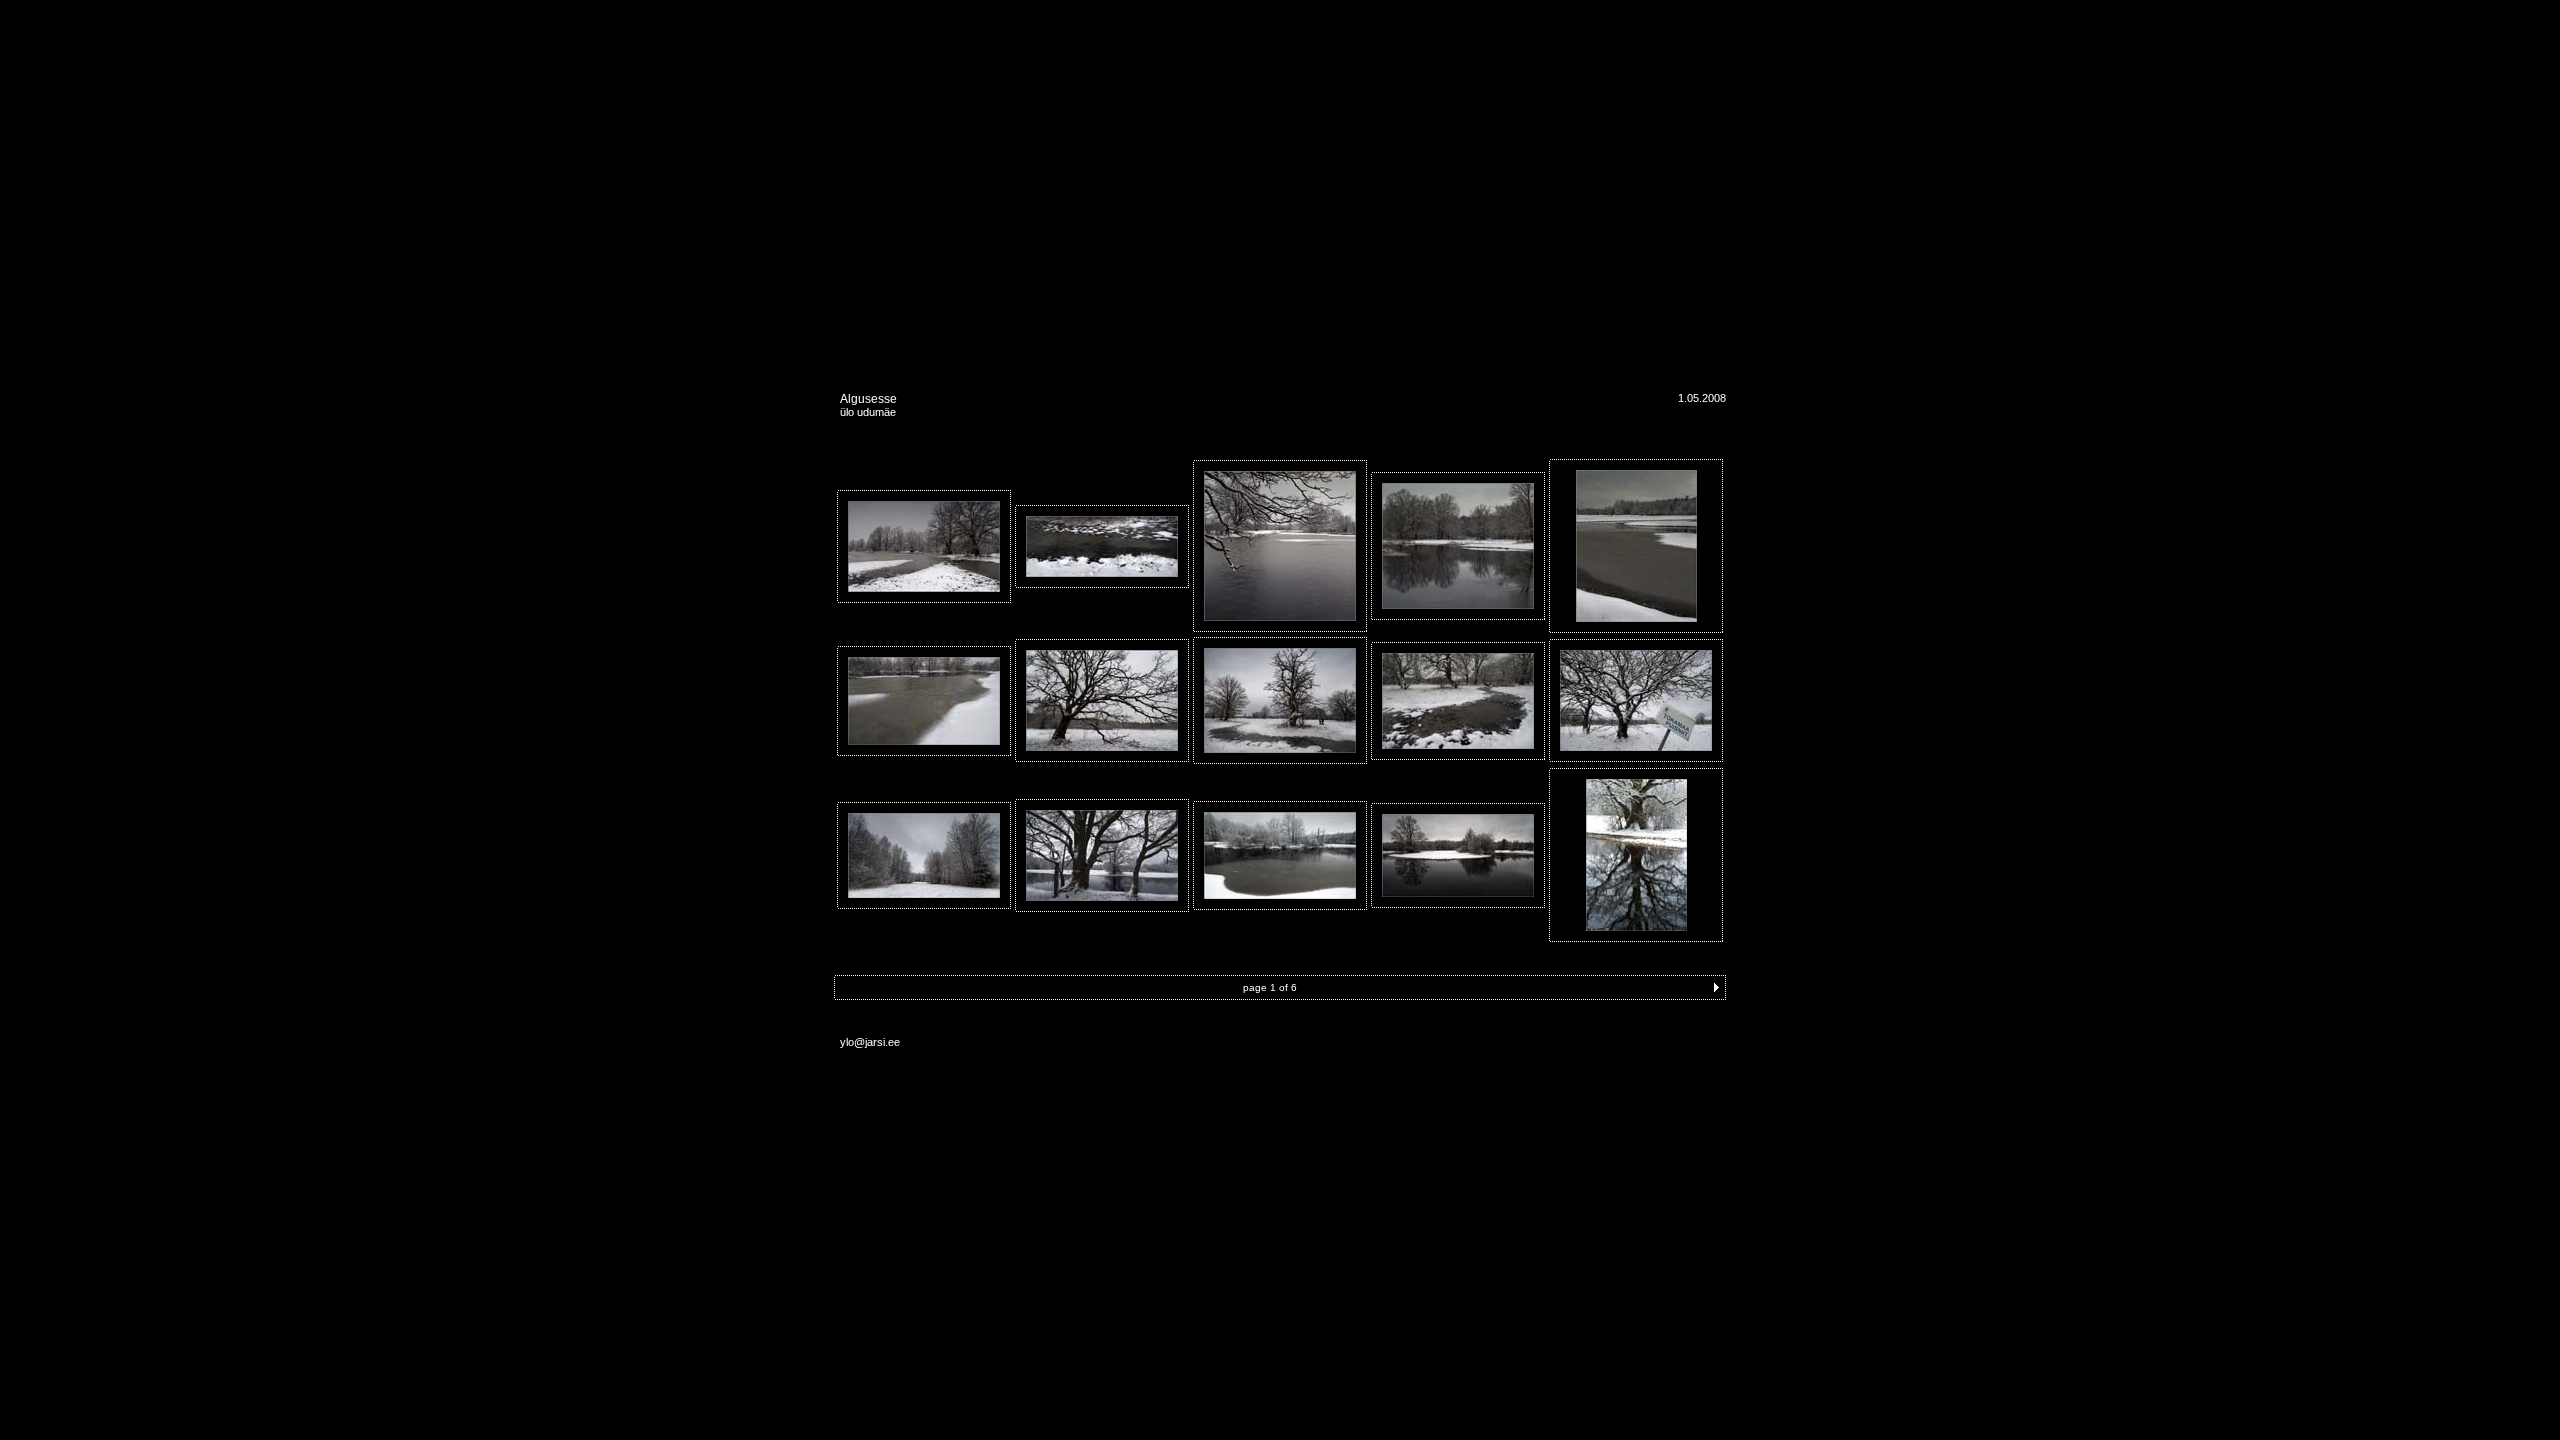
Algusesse (868, 399)
